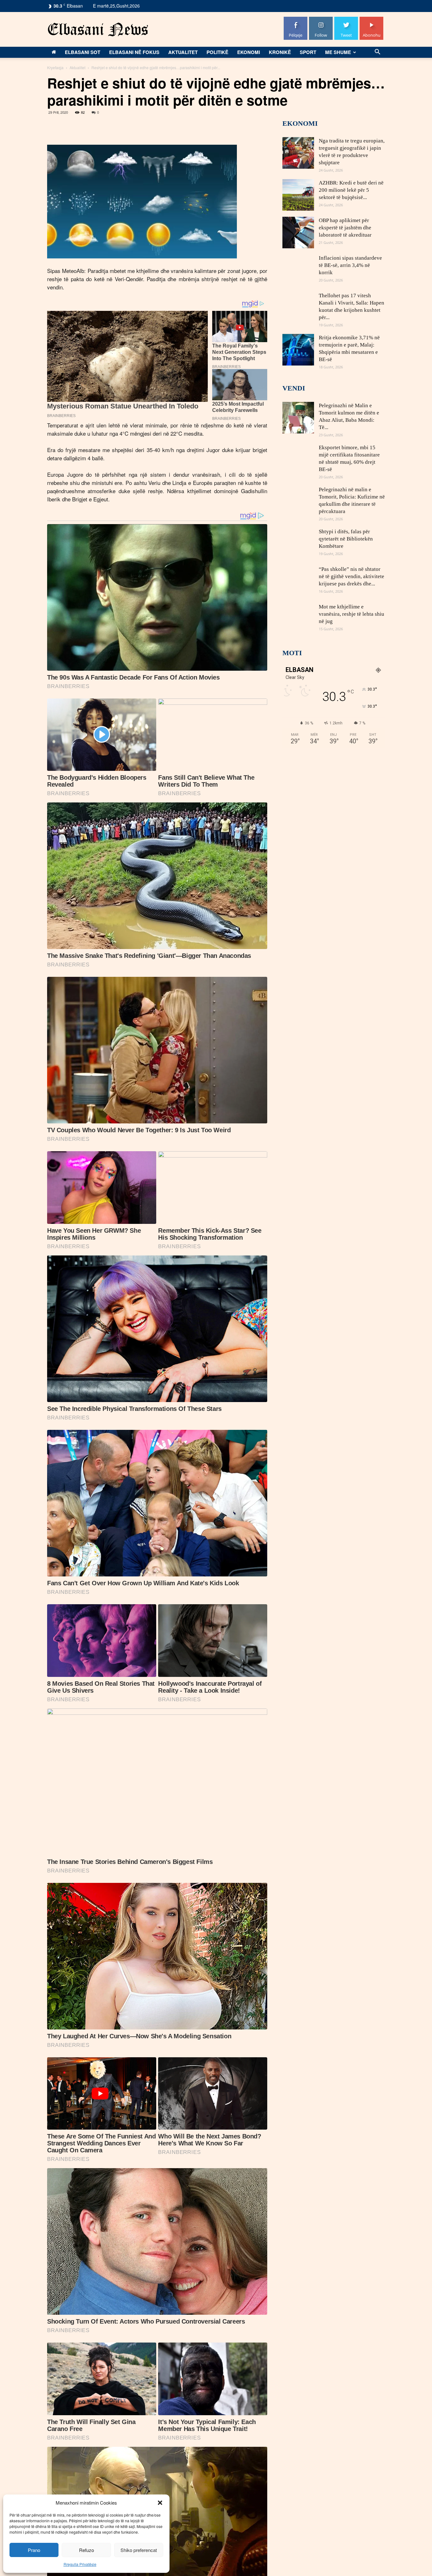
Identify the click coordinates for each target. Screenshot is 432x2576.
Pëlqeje (296, 19)
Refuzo (86, 2550)
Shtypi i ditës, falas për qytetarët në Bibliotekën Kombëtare (346, 539)
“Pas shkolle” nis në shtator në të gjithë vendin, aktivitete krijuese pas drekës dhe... (352, 576)
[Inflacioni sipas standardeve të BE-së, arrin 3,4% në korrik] (298, 270)
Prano (34, 2550)
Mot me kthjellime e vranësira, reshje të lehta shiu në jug (352, 614)
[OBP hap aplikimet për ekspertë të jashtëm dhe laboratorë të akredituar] (298, 233)
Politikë (217, 52)
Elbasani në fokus (134, 52)
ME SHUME (338, 52)
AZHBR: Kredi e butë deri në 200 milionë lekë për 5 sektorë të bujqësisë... (351, 190)
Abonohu (372, 19)
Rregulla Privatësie (80, 2564)
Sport (308, 52)
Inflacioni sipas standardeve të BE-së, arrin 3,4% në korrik (350, 265)
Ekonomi (249, 52)
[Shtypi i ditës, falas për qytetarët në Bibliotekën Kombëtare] (298, 544)
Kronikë (280, 52)
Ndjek (321, 19)
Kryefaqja (55, 67)
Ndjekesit (346, 19)
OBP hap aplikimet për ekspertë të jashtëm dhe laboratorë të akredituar (345, 228)
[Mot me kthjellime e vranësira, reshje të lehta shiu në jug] (298, 619)
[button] (160, 2503)
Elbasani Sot (83, 52)
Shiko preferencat (139, 2550)
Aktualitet (183, 52)
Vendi (294, 388)
